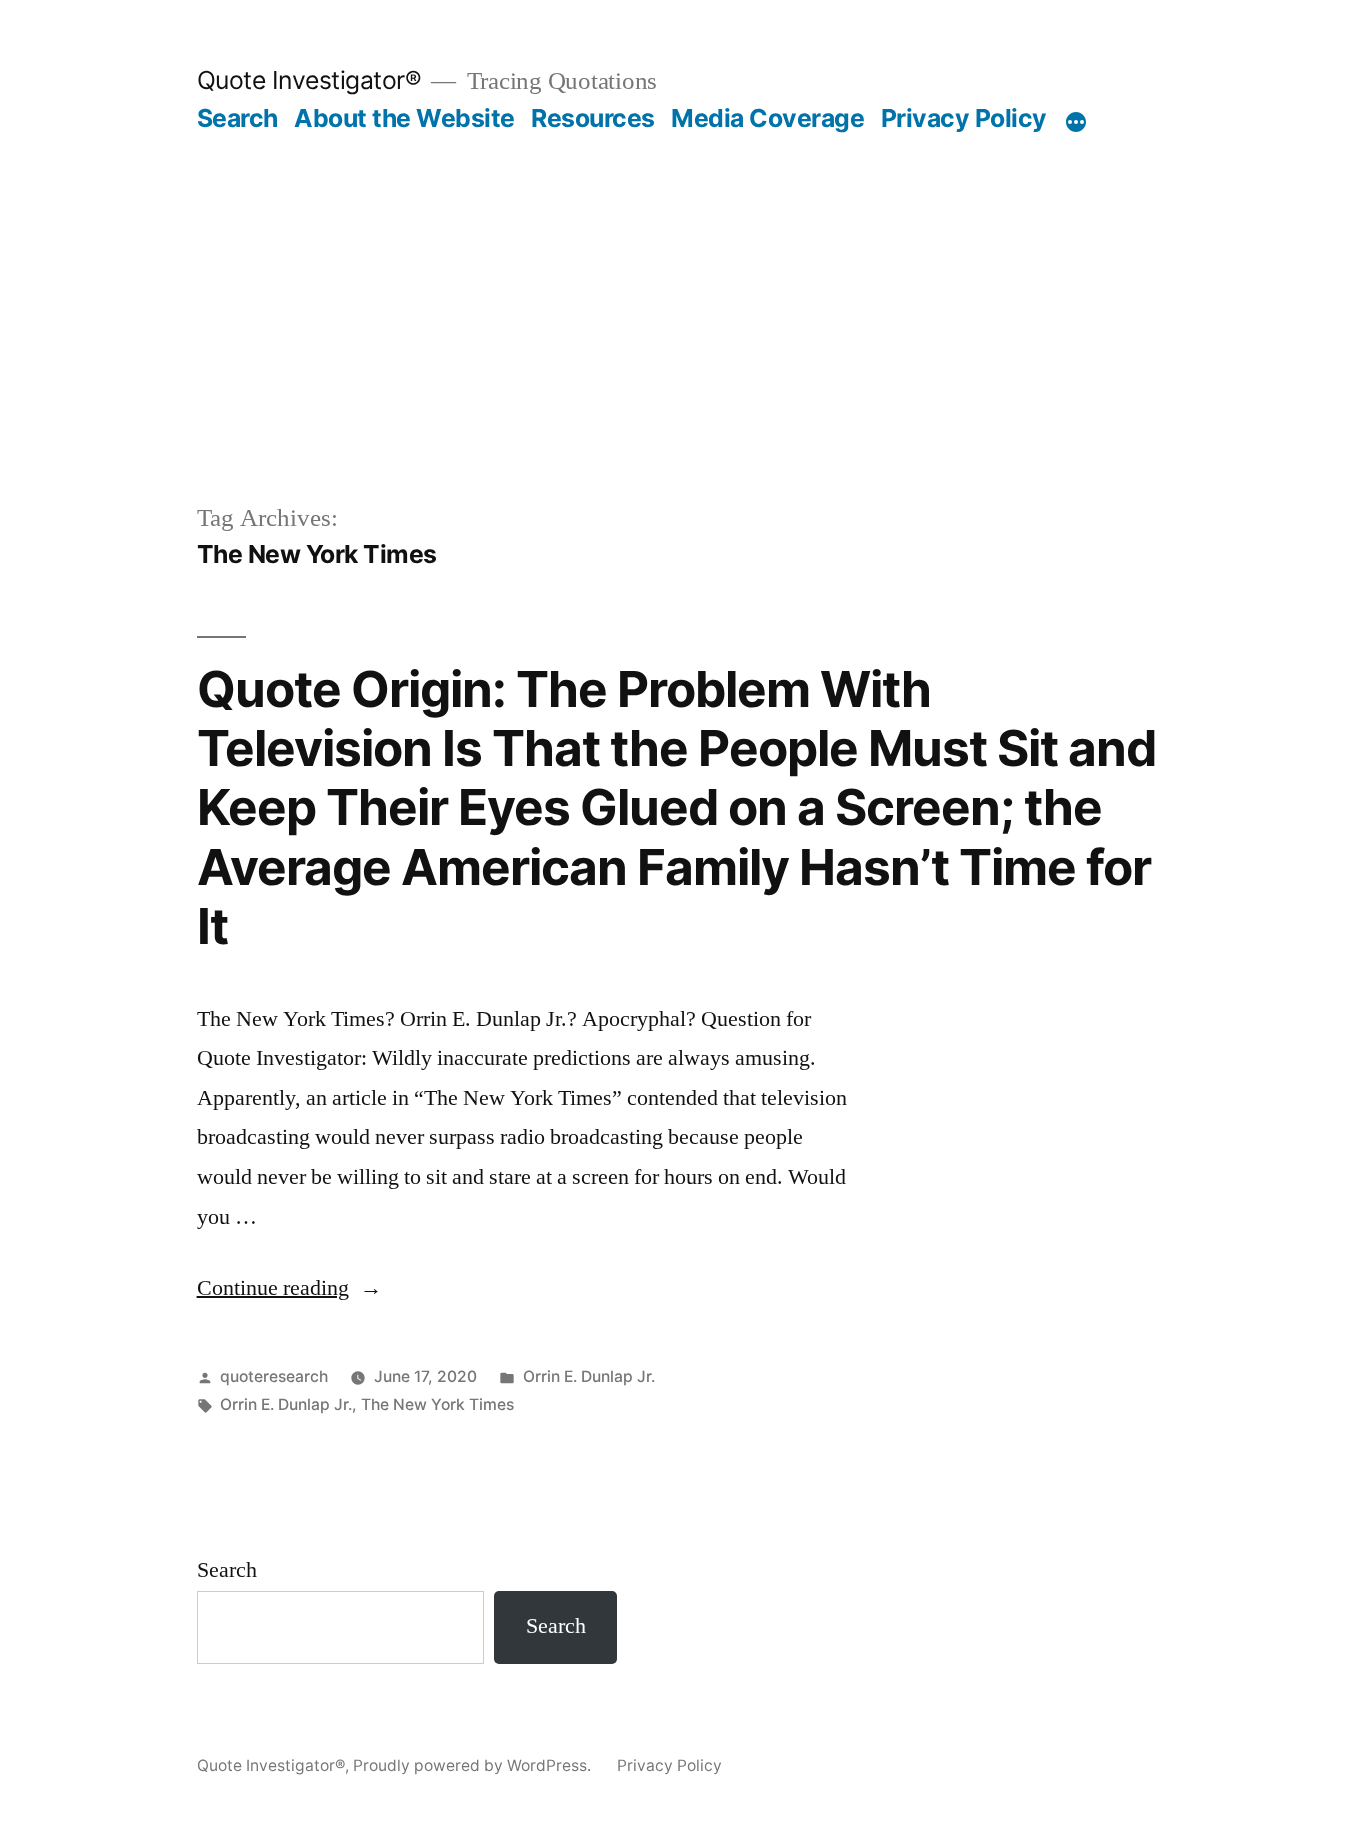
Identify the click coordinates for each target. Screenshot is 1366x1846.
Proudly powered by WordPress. (474, 1765)
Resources (593, 118)
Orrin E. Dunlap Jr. (589, 1376)
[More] (1076, 122)
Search (237, 118)
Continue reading (289, 1288)
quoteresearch (274, 1376)
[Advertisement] (683, 350)
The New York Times (437, 1404)
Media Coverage (767, 118)
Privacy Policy (964, 118)
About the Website (404, 118)
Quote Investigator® (309, 80)
